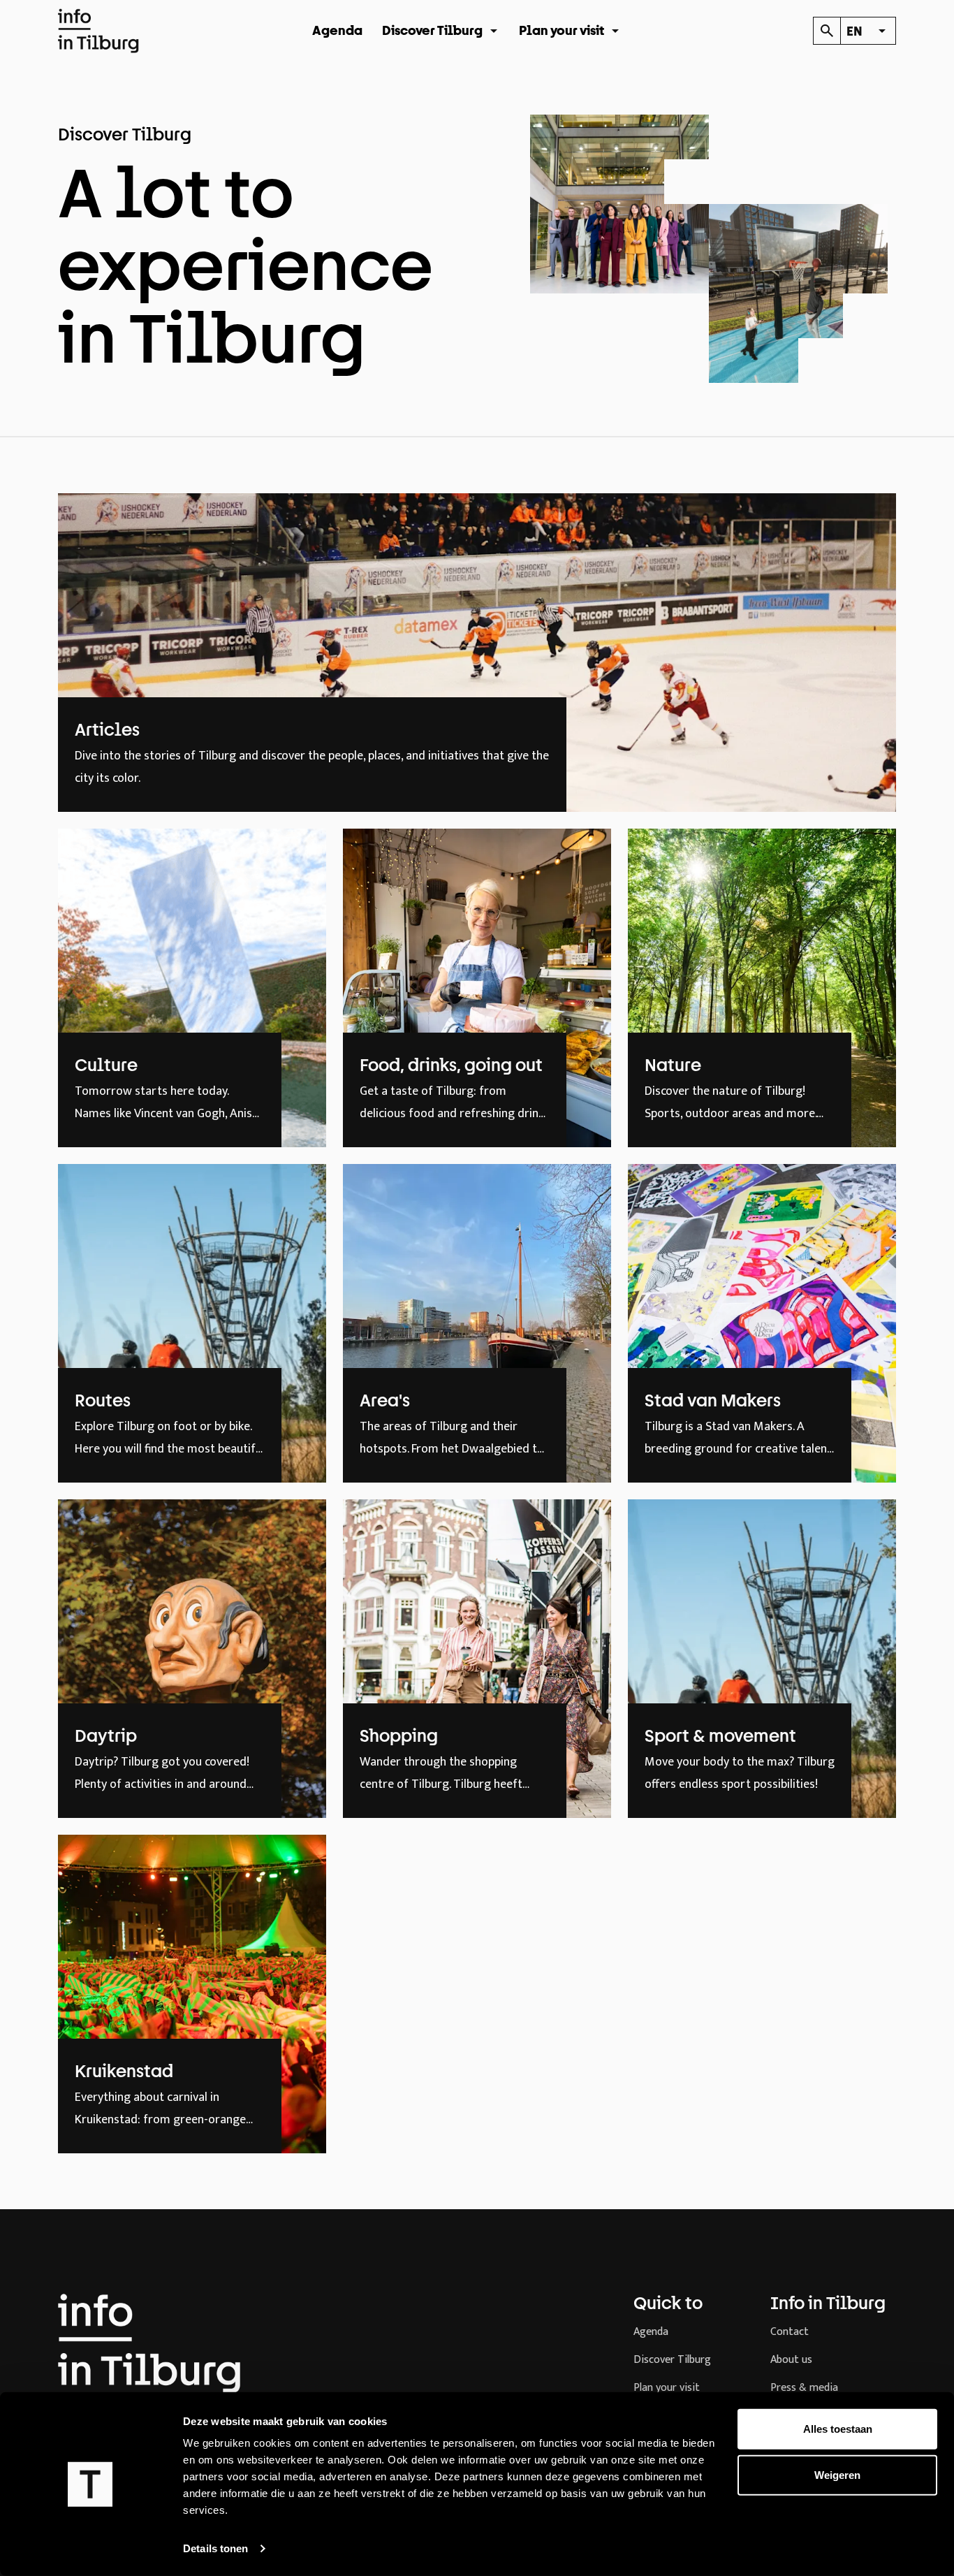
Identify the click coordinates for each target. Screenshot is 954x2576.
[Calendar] (827, 31)
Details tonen (215, 2548)
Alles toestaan (838, 2429)
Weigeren (837, 2474)
